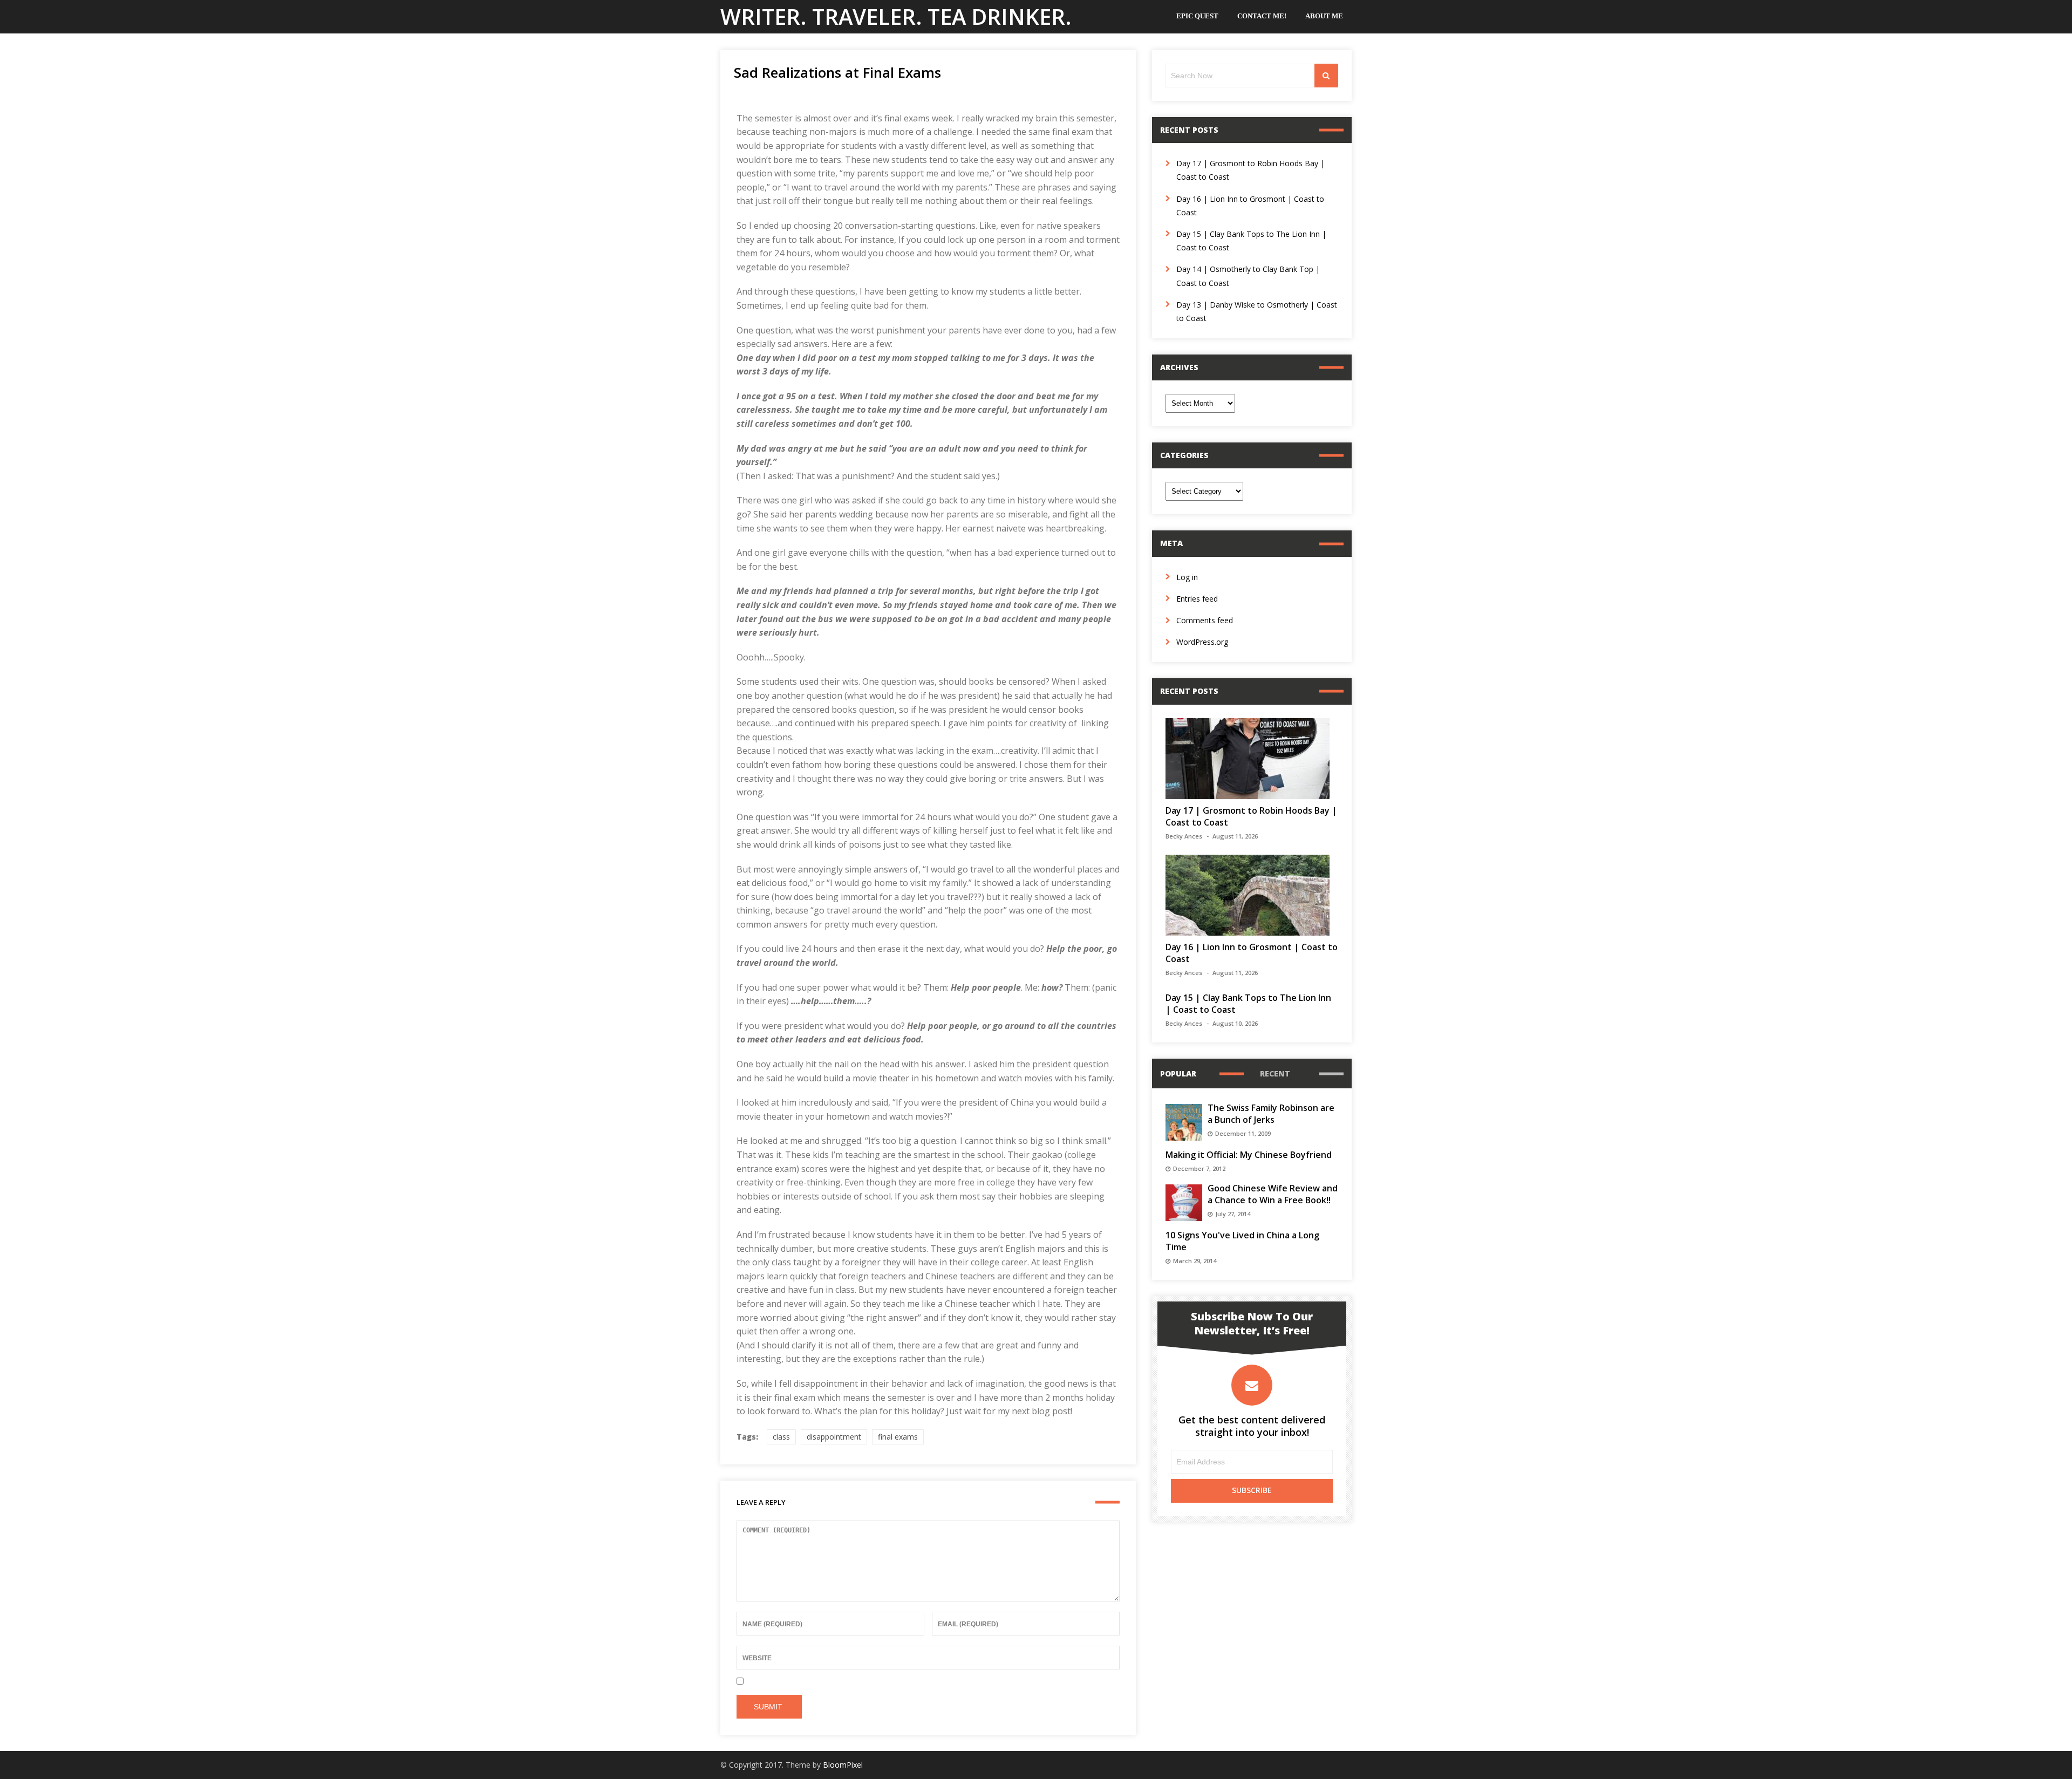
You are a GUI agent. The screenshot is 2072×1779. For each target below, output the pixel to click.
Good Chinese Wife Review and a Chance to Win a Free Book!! (1273, 1194)
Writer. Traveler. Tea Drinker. (896, 16)
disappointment (834, 1437)
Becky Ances (1184, 836)
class (781, 1437)
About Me (1324, 16)
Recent (1275, 1073)
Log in (1187, 577)
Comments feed (1205, 620)
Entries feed (1197, 599)
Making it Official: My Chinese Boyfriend (1249, 1155)
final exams (898, 1437)
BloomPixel (843, 1765)
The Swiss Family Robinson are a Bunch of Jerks (1271, 1114)
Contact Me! (1262, 16)
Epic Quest (1197, 16)
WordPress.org (1202, 642)
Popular (1178, 1073)
